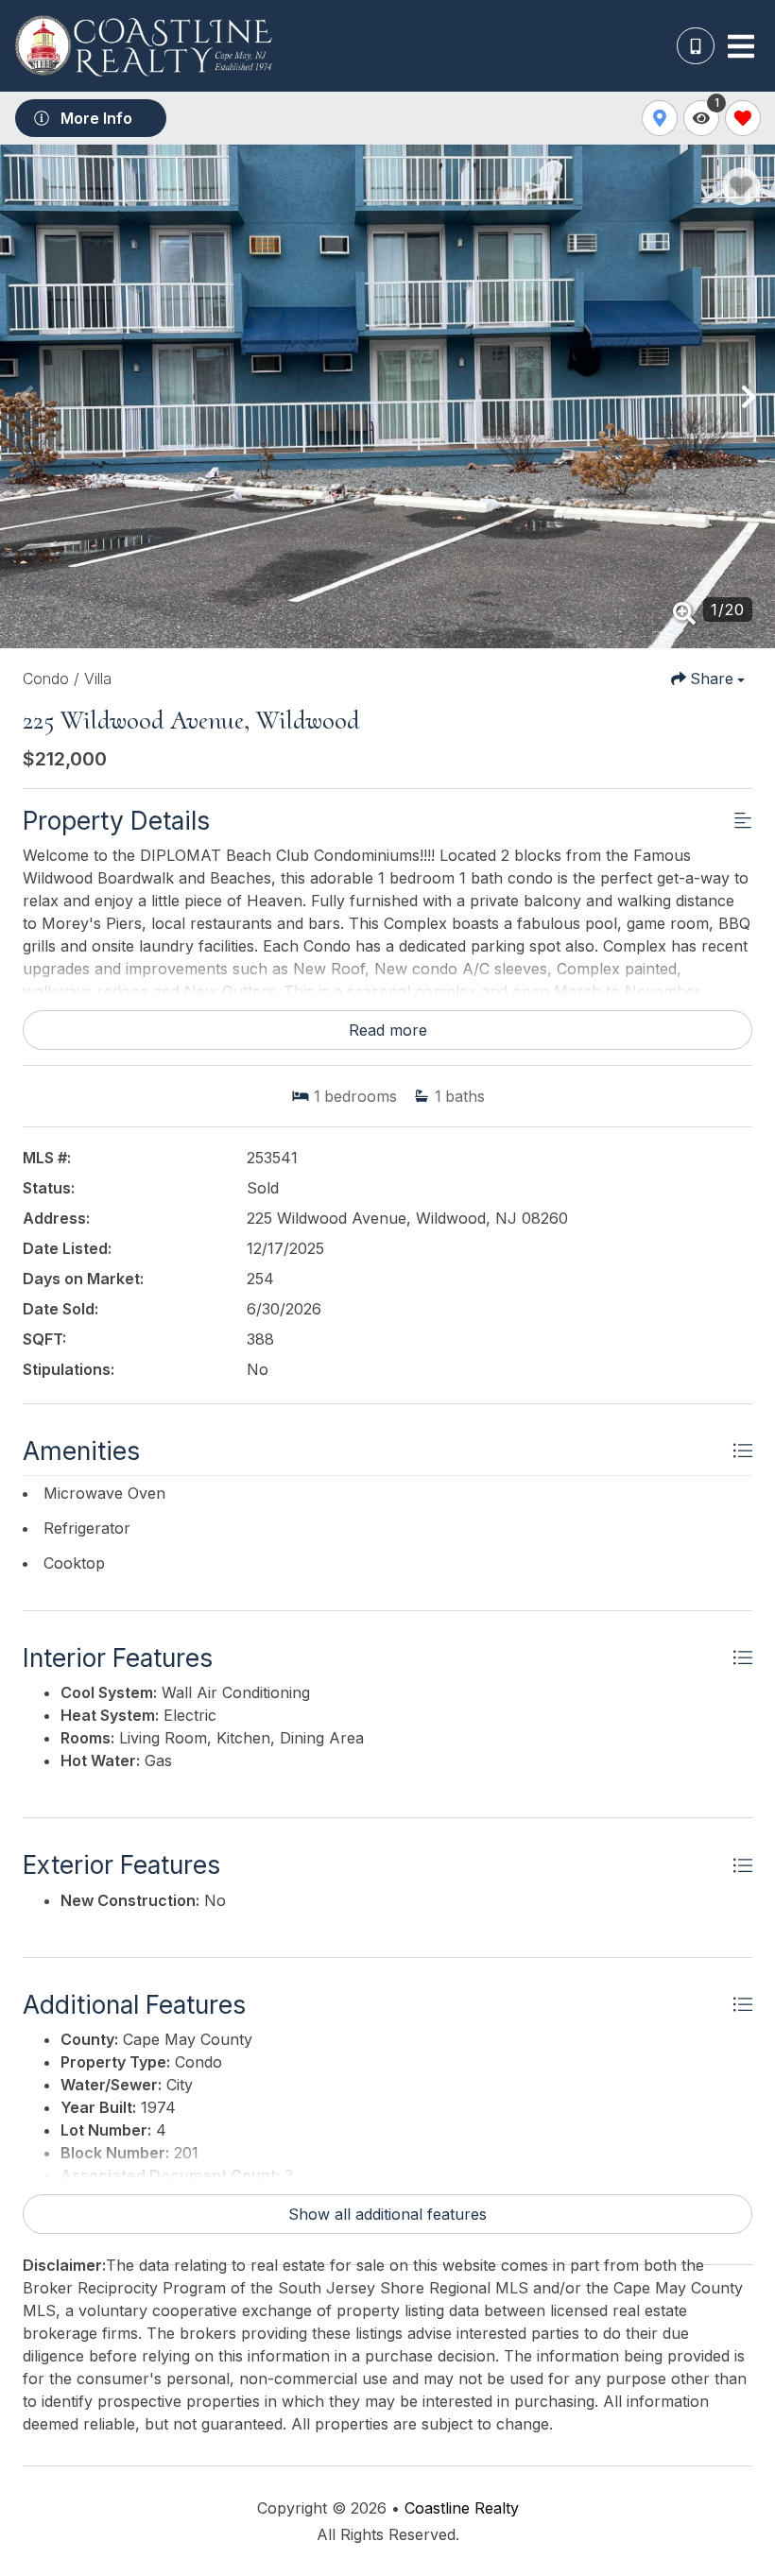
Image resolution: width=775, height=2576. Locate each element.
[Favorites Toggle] (743, 118)
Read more (388, 1030)
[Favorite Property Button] (741, 186)
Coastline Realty (462, 2508)
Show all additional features (387, 2214)
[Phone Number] (696, 46)
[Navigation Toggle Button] (741, 46)
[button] (26, 397)
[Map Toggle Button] (660, 118)
